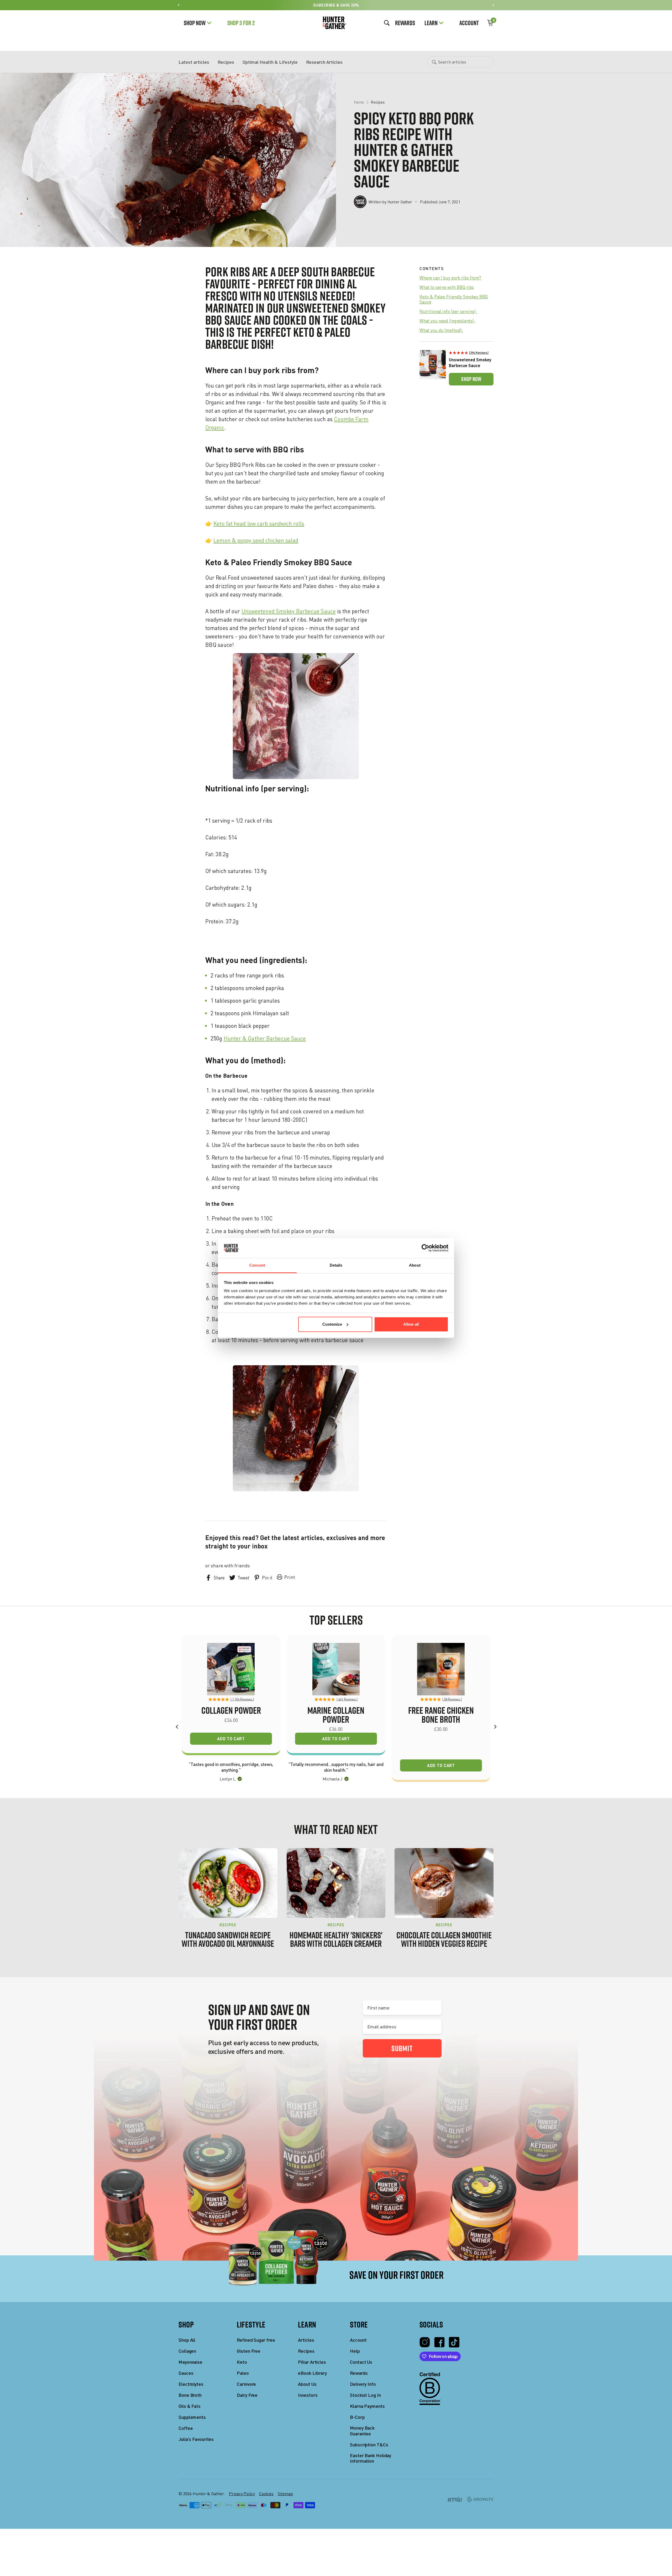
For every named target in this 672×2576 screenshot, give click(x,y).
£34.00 (231, 1720)
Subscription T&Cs (369, 2445)
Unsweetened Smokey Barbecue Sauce (289, 611)
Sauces (186, 2373)
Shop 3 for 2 (241, 23)
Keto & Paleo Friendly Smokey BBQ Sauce (454, 299)
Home (359, 102)
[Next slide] (493, 5)
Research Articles (324, 62)
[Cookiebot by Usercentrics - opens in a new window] (425, 1248)
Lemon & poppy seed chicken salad (256, 540)
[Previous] (177, 1727)
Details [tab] (336, 1265)
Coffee (186, 2428)
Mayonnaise (190, 2362)
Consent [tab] (257, 1265)
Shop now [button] (471, 379)
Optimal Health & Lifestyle (270, 62)
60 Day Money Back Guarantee (336, 5)
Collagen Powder (231, 1710)
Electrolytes (191, 2384)
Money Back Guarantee (362, 2431)
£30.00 (441, 1729)
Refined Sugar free (256, 2340)
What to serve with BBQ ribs (447, 287)
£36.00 (336, 1729)
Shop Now (195, 23)
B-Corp (357, 2417)
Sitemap (285, 2494)
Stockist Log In (365, 2395)
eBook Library (312, 2373)
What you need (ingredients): (447, 321)
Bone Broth (190, 2395)
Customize (332, 1324)
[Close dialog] (282, 2564)
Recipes (226, 62)
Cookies (266, 2494)
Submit (402, 2048)
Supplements (192, 2417)
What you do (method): (441, 330)
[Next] (495, 1727)
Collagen (187, 2351)
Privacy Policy (242, 2494)
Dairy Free (247, 2395)
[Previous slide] (179, 5)
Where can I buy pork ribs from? (450, 278)
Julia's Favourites (196, 2439)
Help (355, 2351)
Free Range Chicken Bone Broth (441, 1715)
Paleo (243, 2373)
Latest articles (194, 62)
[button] (471, 352)
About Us (307, 2384)
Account (469, 23)
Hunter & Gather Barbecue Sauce (265, 1038)
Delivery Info (363, 2384)
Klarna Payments (367, 2406)
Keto (242, 2362)
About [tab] (415, 1265)
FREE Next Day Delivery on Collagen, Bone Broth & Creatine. (336, 2562)
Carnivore (246, 2384)
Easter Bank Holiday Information (371, 2458)
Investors (308, 2395)
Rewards (405, 23)
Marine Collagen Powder (336, 1715)
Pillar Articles (312, 2362)
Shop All (187, 2340)
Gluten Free (249, 2351)
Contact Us (361, 2362)
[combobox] (460, 62)
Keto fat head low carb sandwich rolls (259, 523)
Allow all (411, 1324)
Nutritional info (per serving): (448, 311)
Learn (431, 23)
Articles (306, 2340)
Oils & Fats (190, 2406)
